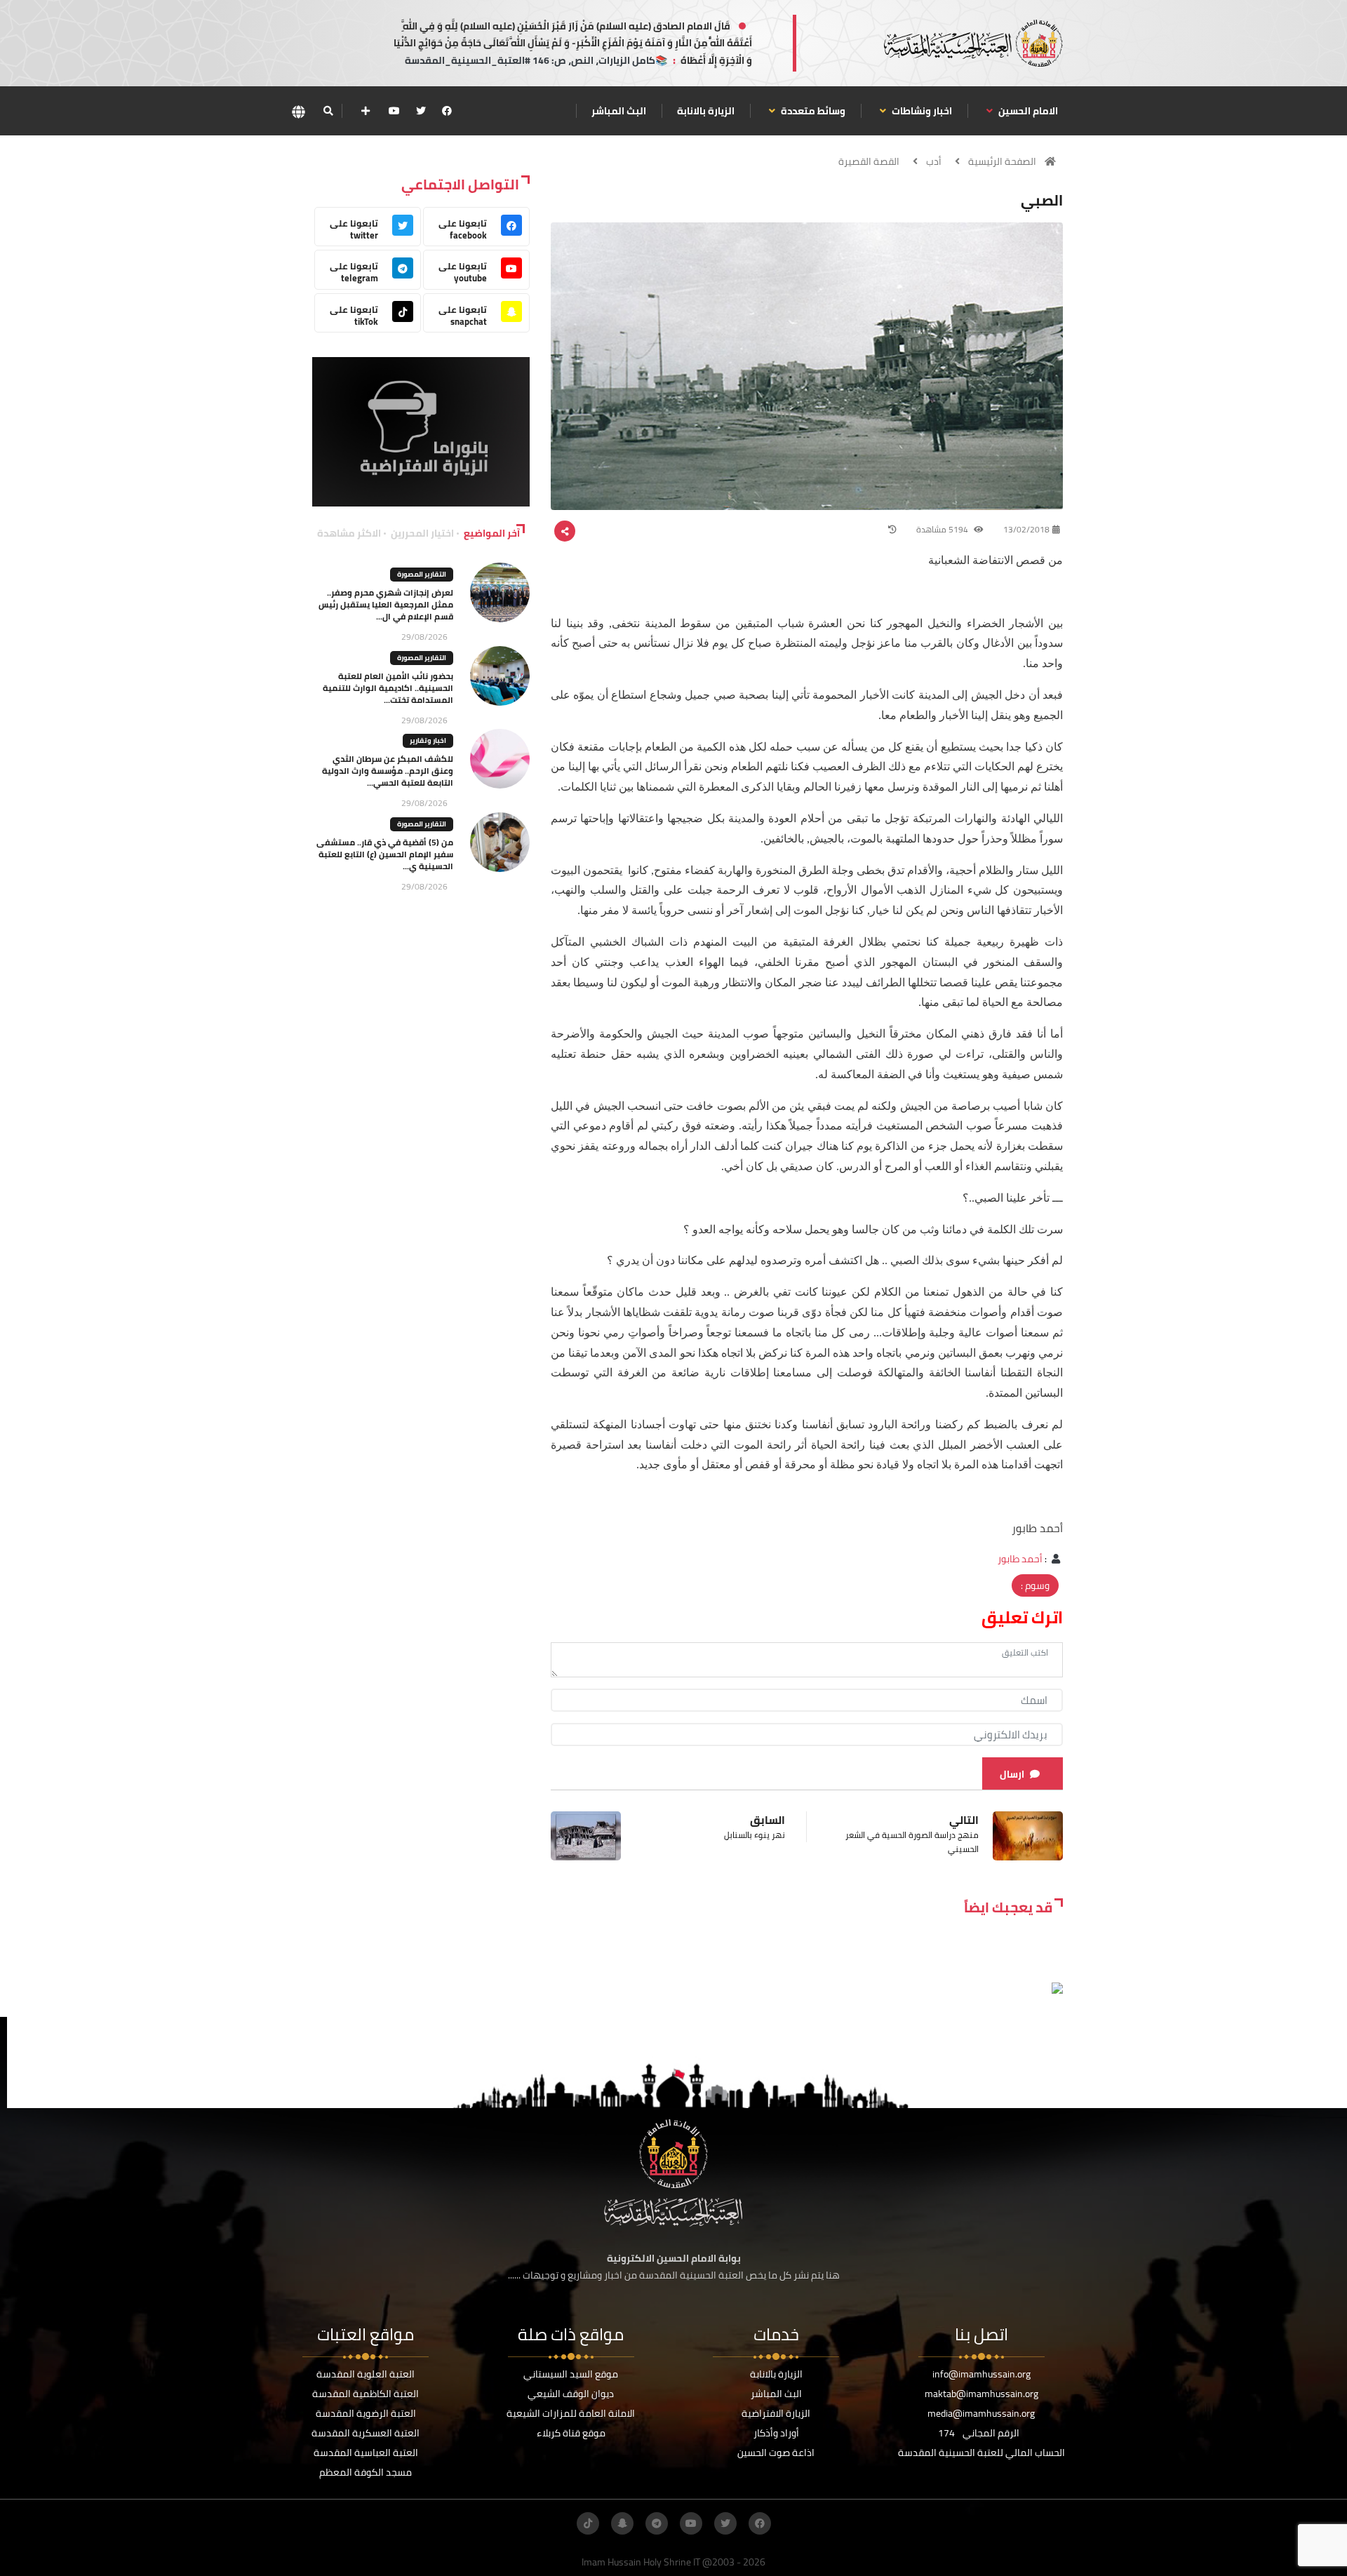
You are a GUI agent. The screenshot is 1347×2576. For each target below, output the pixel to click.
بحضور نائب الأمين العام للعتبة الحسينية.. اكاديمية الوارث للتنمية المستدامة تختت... (388, 688)
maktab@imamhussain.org (981, 2394)
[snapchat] (622, 2523)
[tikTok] (588, 2523)
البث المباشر (619, 111)
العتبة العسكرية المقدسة (366, 2433)
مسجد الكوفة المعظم (366, 2472)
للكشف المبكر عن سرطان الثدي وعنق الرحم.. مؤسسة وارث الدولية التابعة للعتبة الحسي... (388, 771)
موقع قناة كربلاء (571, 2433)
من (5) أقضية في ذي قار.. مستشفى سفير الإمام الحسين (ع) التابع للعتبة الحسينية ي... (385, 854)
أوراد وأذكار (776, 2433)
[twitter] (421, 111)
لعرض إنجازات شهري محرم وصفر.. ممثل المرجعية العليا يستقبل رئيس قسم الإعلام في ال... (386, 604)
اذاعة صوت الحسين (776, 2453)
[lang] (298, 111)
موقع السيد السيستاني (571, 2374)
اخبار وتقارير (428, 740)
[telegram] (657, 2523)
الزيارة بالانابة (706, 111)
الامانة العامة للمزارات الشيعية (571, 2413)
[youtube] (394, 111)
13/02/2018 (1026, 529)
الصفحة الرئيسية (1002, 161)
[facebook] (447, 111)
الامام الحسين (1027, 111)
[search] (328, 111)
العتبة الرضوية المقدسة (366, 2413)
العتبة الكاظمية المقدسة (366, 2394)
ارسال (1012, 1774)
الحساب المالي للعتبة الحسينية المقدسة (981, 2453)
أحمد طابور (1020, 1559)
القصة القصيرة (869, 161)
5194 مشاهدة (943, 529)
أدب (934, 161)
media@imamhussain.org (981, 2413)
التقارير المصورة (422, 574)
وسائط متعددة (812, 111)
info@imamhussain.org (981, 2374)
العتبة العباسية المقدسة (366, 2453)
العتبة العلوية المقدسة (366, 2374)
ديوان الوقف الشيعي (571, 2394)
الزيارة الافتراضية (776, 2413)
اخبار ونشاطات (921, 111)
